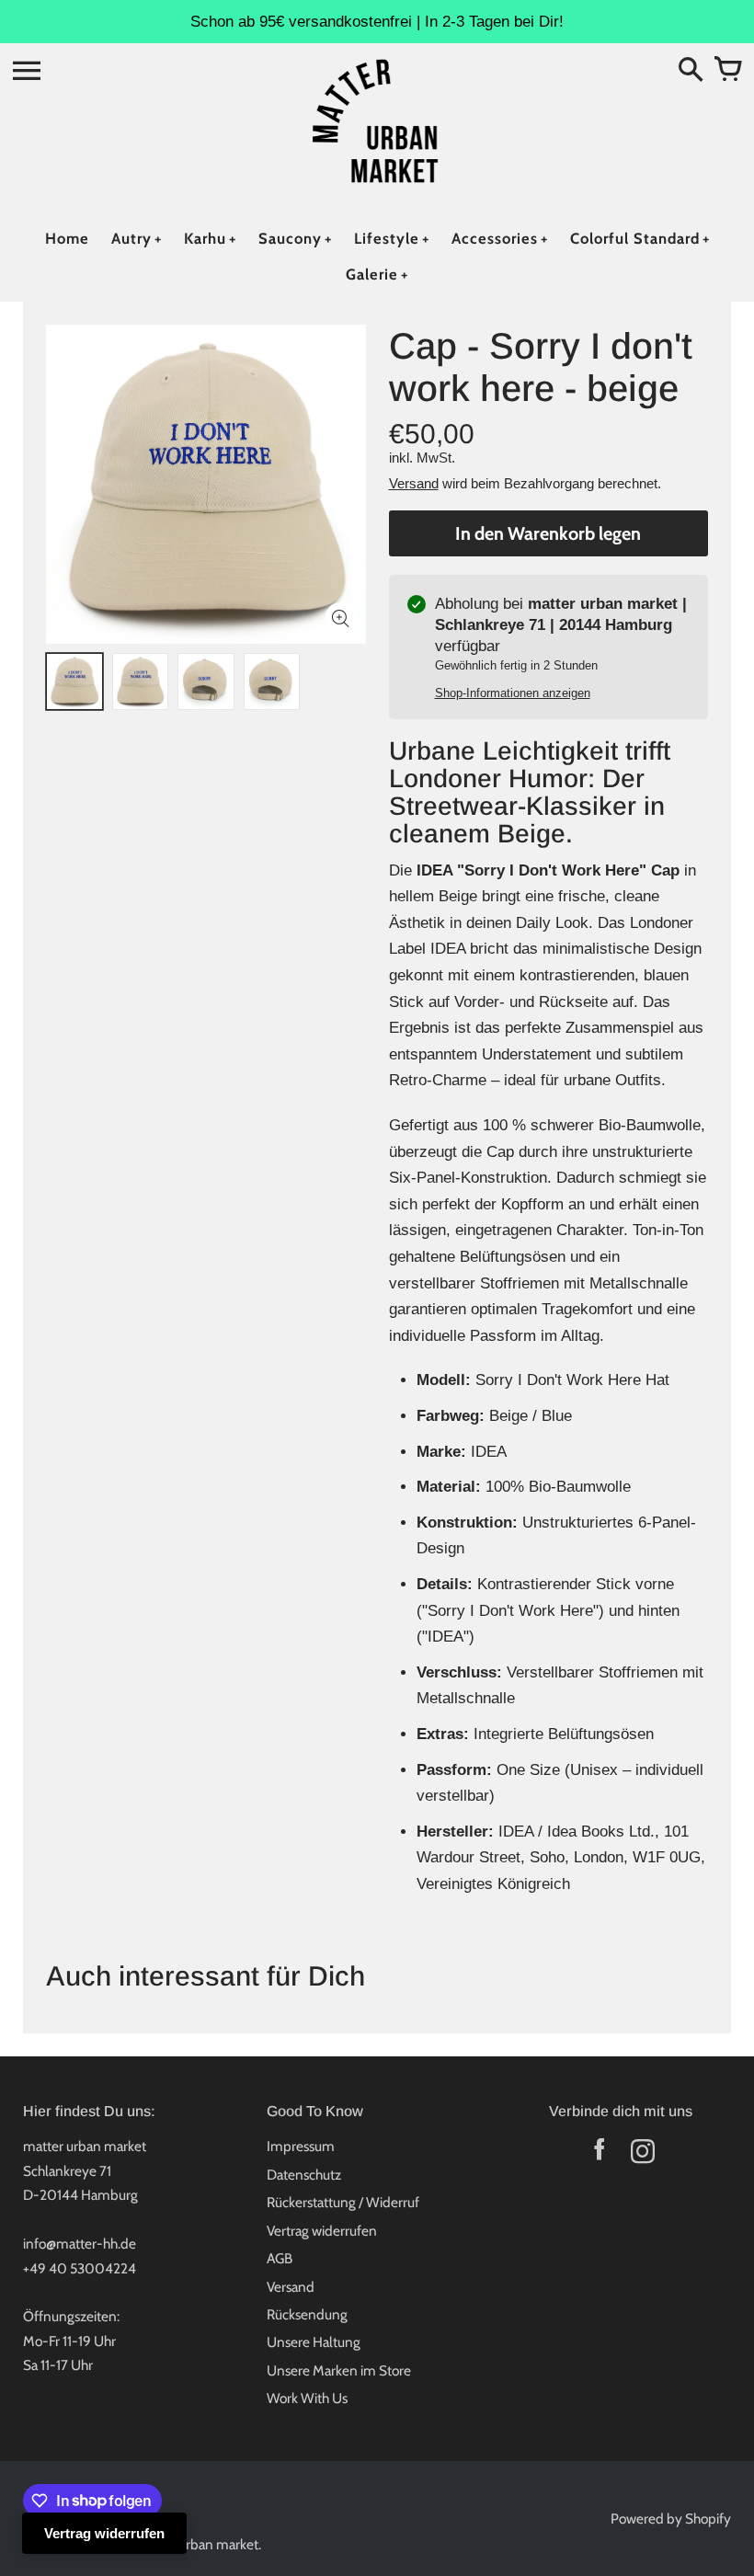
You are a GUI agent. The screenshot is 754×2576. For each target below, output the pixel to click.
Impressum (301, 2146)
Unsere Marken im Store (339, 2370)
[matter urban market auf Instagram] (642, 2155)
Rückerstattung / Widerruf (343, 2202)
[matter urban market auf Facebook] (599, 2155)
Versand (414, 483)
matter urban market (197, 2544)
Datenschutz (304, 2175)
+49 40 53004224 (80, 2268)
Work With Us (307, 2398)
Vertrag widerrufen (322, 2231)
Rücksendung (307, 2314)
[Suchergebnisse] (691, 71)
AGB (280, 2258)
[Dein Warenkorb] (727, 71)
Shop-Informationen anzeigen (513, 693)
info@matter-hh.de (80, 2244)
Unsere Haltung (314, 2342)
